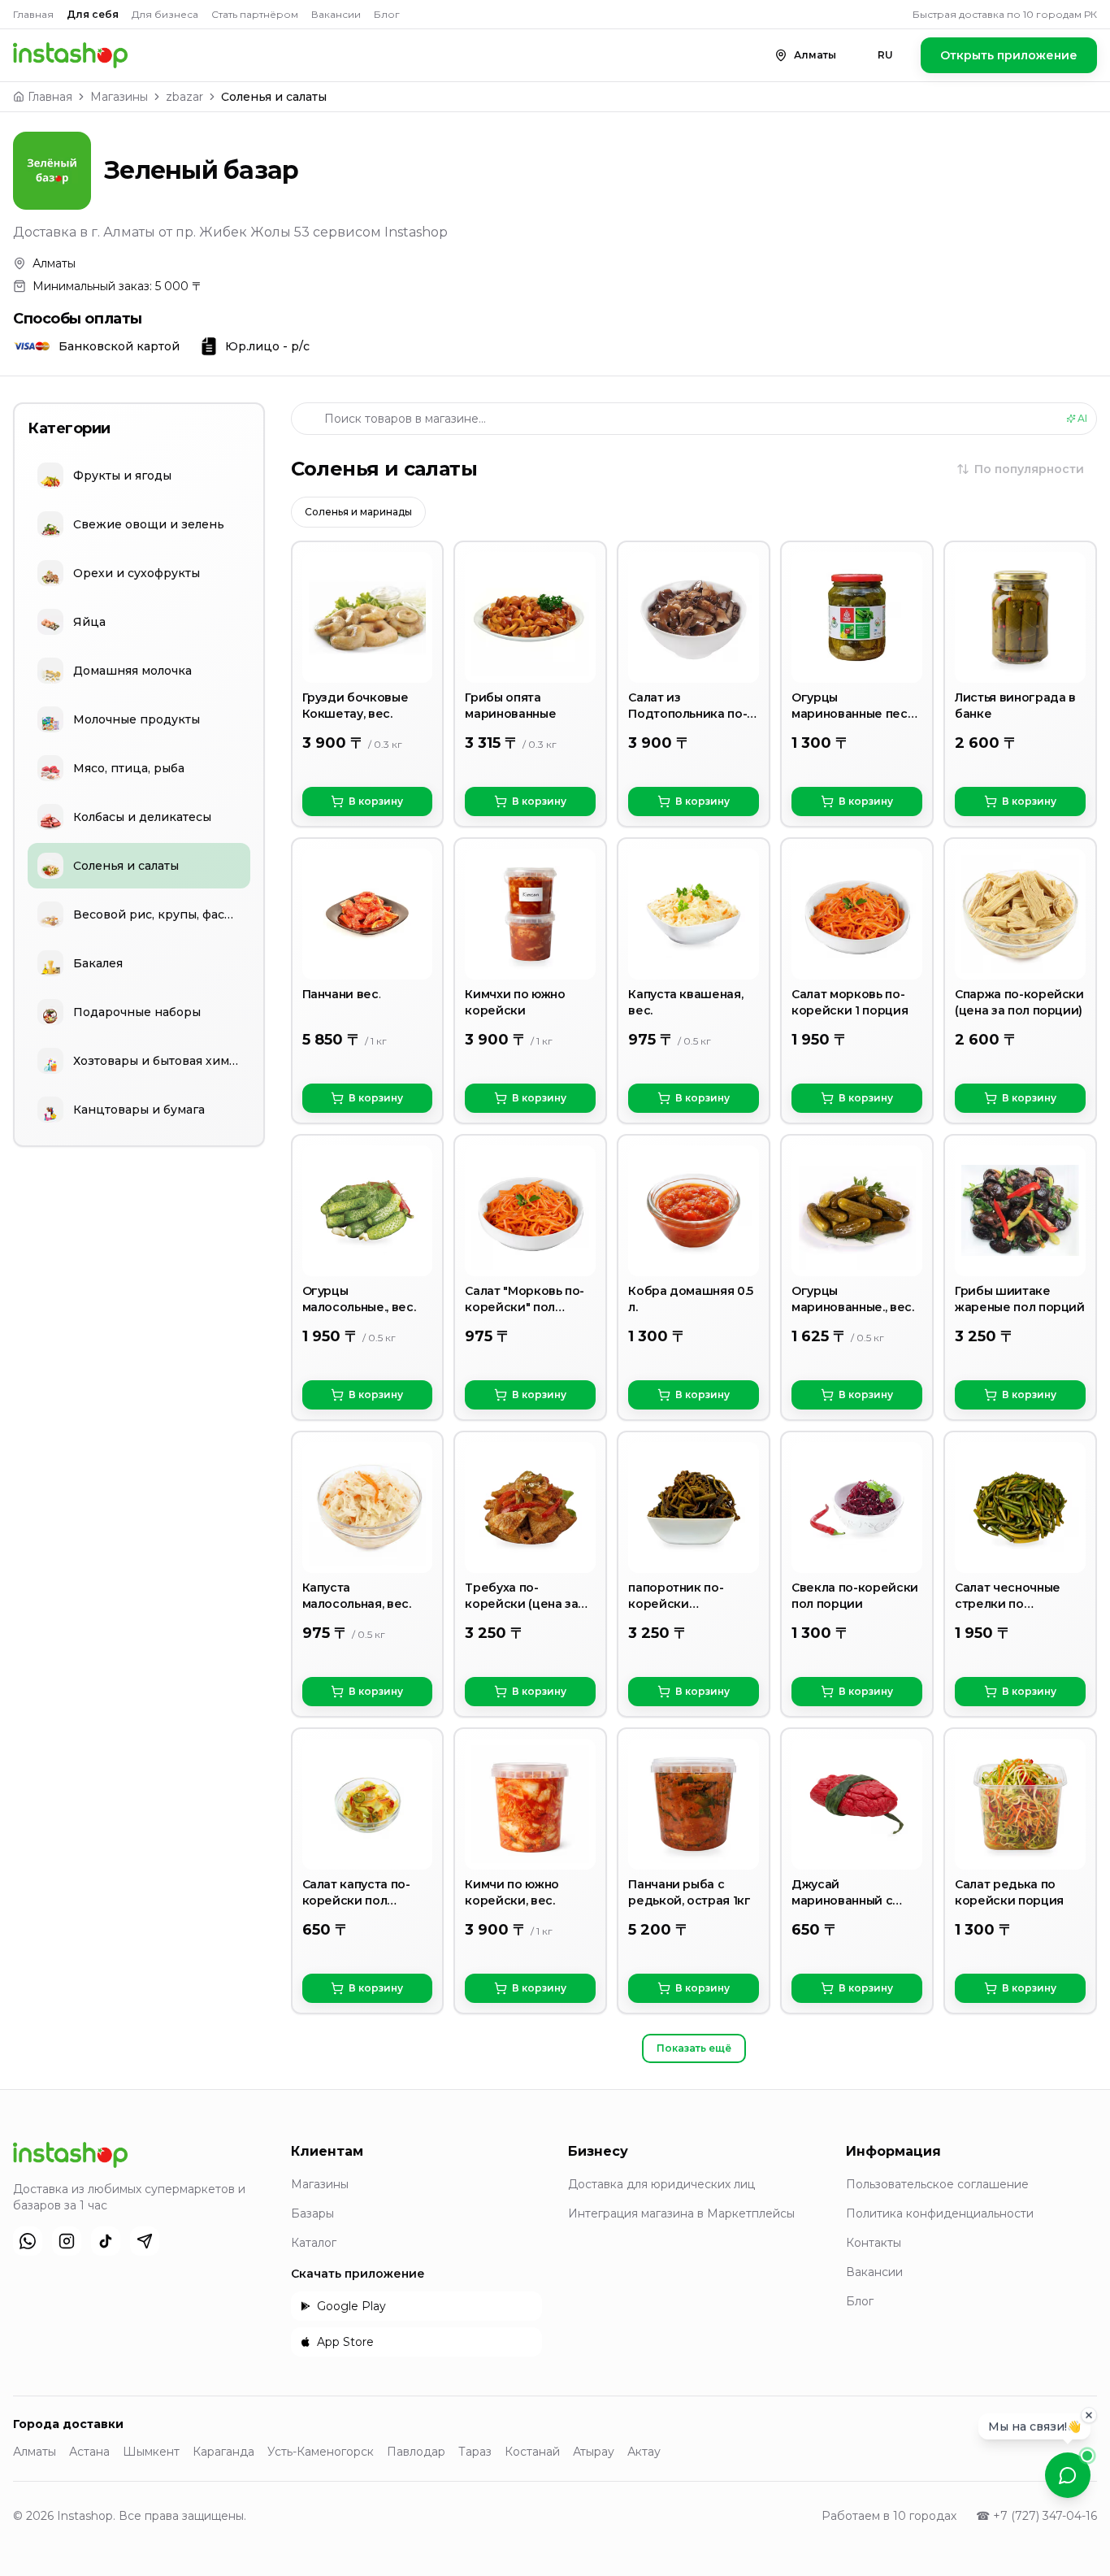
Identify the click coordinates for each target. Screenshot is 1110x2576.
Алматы (35, 2452)
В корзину (376, 801)
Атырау (594, 2452)
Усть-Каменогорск (321, 2452)
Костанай (532, 2452)
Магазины (119, 97)
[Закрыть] (1089, 2415)
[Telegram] (145, 2241)
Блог (387, 14)
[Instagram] (67, 2241)
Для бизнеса (165, 14)
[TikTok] (106, 2241)
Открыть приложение (1009, 55)
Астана (89, 2452)
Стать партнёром (255, 14)
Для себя (93, 14)
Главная (33, 14)
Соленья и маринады (358, 512)
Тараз (475, 2452)
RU (885, 55)
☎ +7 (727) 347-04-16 (1036, 2516)
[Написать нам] (1068, 2475)
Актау (644, 2452)
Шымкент (151, 2452)
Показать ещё (694, 2048)
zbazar (184, 97)
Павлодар (416, 2452)
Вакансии (336, 14)
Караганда (223, 2452)
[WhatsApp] (28, 2241)
